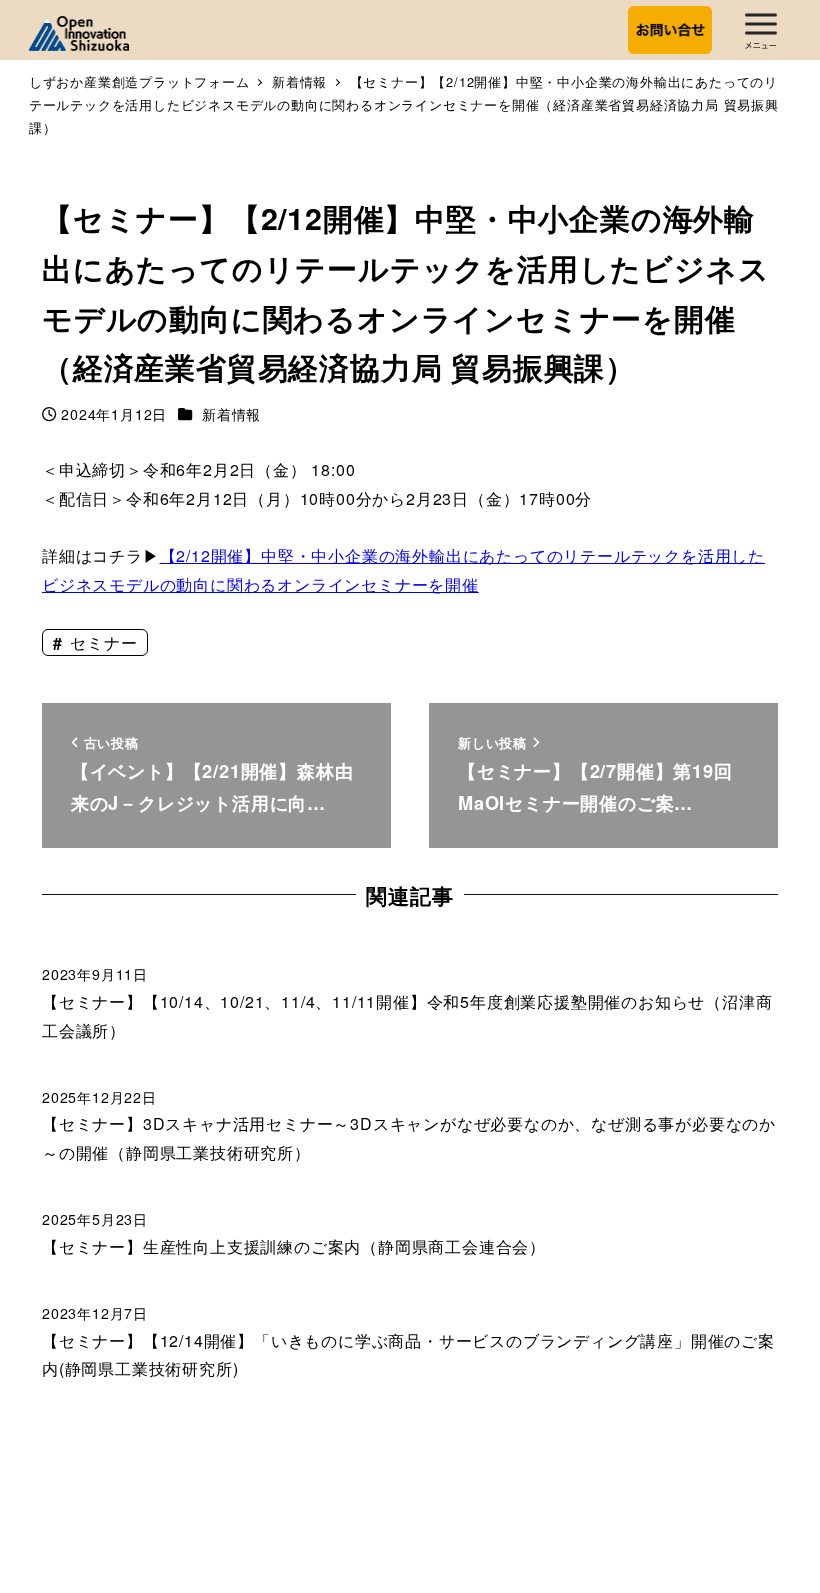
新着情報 (231, 414)
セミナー (101, 642)
